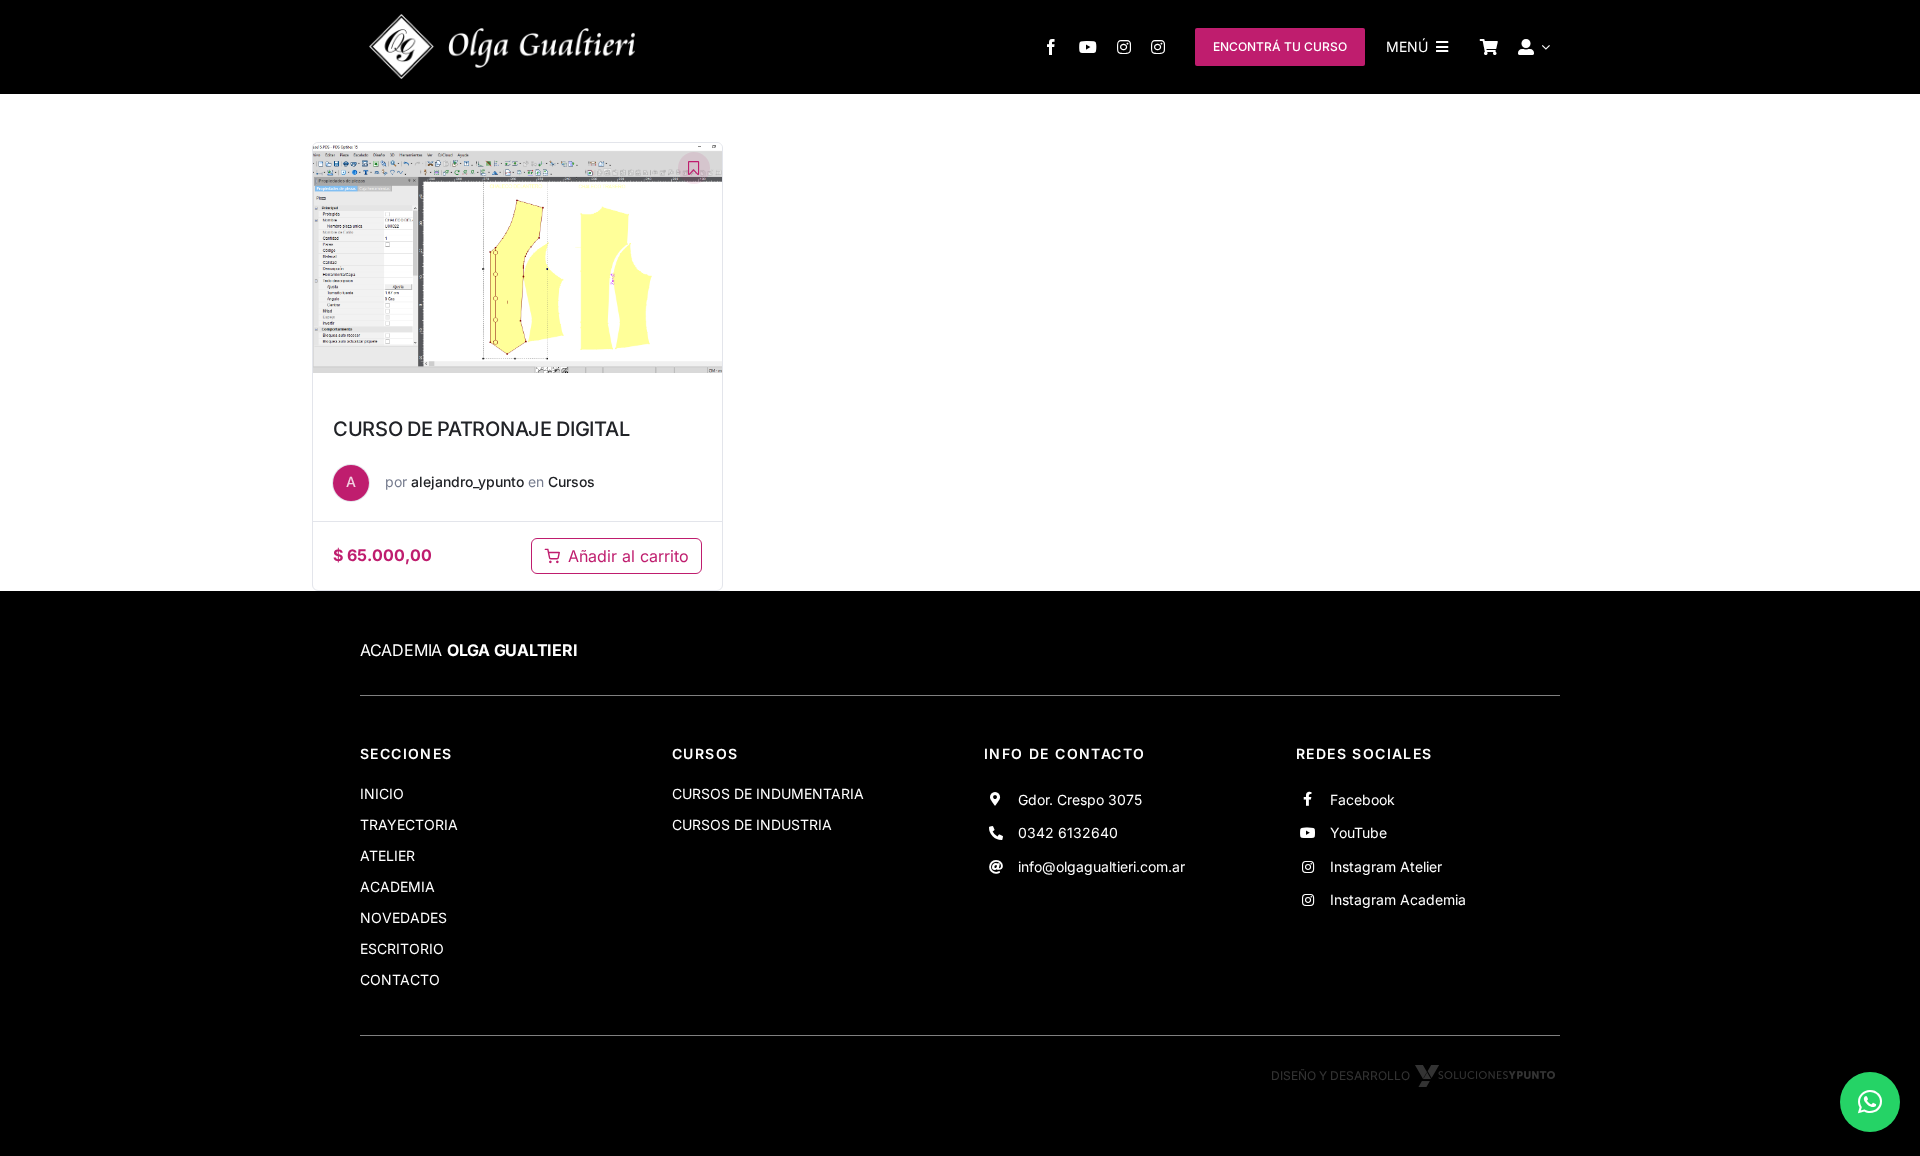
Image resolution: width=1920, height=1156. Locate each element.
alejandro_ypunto (467, 481)
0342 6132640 (1068, 832)
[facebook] (1051, 47)
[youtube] (1088, 47)
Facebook (1362, 799)
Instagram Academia (1398, 899)
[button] (1870, 1102)
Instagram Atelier (1386, 866)
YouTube (1358, 832)
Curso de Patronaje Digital (481, 429)
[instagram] (1124, 47)
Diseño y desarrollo (1340, 1075)
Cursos (571, 481)
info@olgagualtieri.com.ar (1101, 866)
